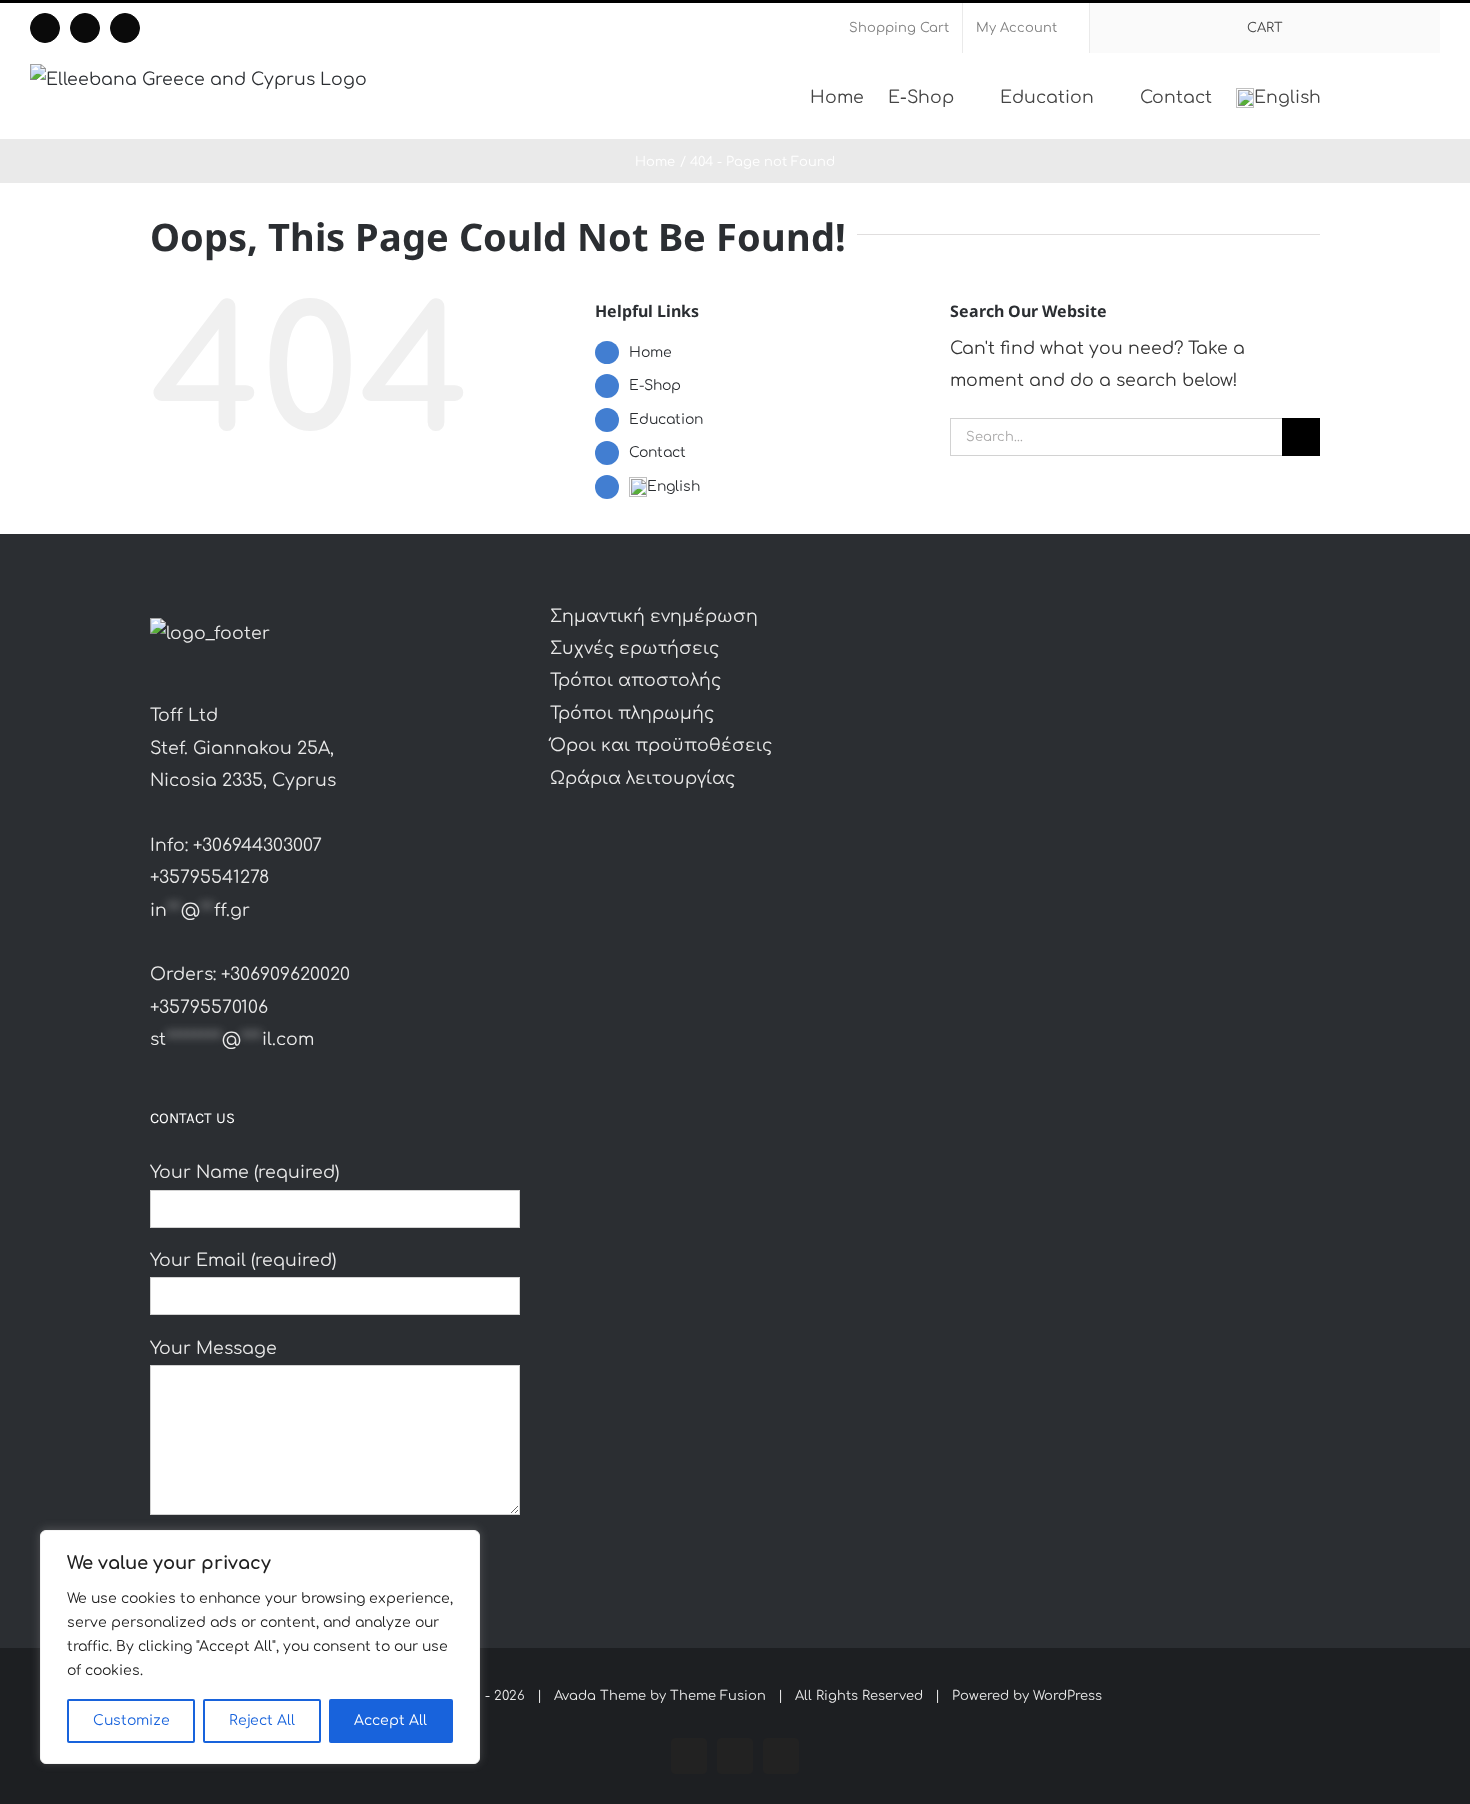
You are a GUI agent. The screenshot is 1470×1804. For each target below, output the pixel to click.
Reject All (262, 1720)
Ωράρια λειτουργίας (642, 778)
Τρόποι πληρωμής (632, 713)
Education (666, 419)
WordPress (1067, 1696)
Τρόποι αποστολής (635, 680)
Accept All (390, 1720)
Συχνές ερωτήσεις (634, 648)
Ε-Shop (655, 385)
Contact (657, 452)
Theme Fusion (718, 1696)
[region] (260, 1647)
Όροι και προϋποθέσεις (661, 745)
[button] (1409, 96)
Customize (131, 1720)
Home (650, 352)
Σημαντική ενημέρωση (654, 616)
